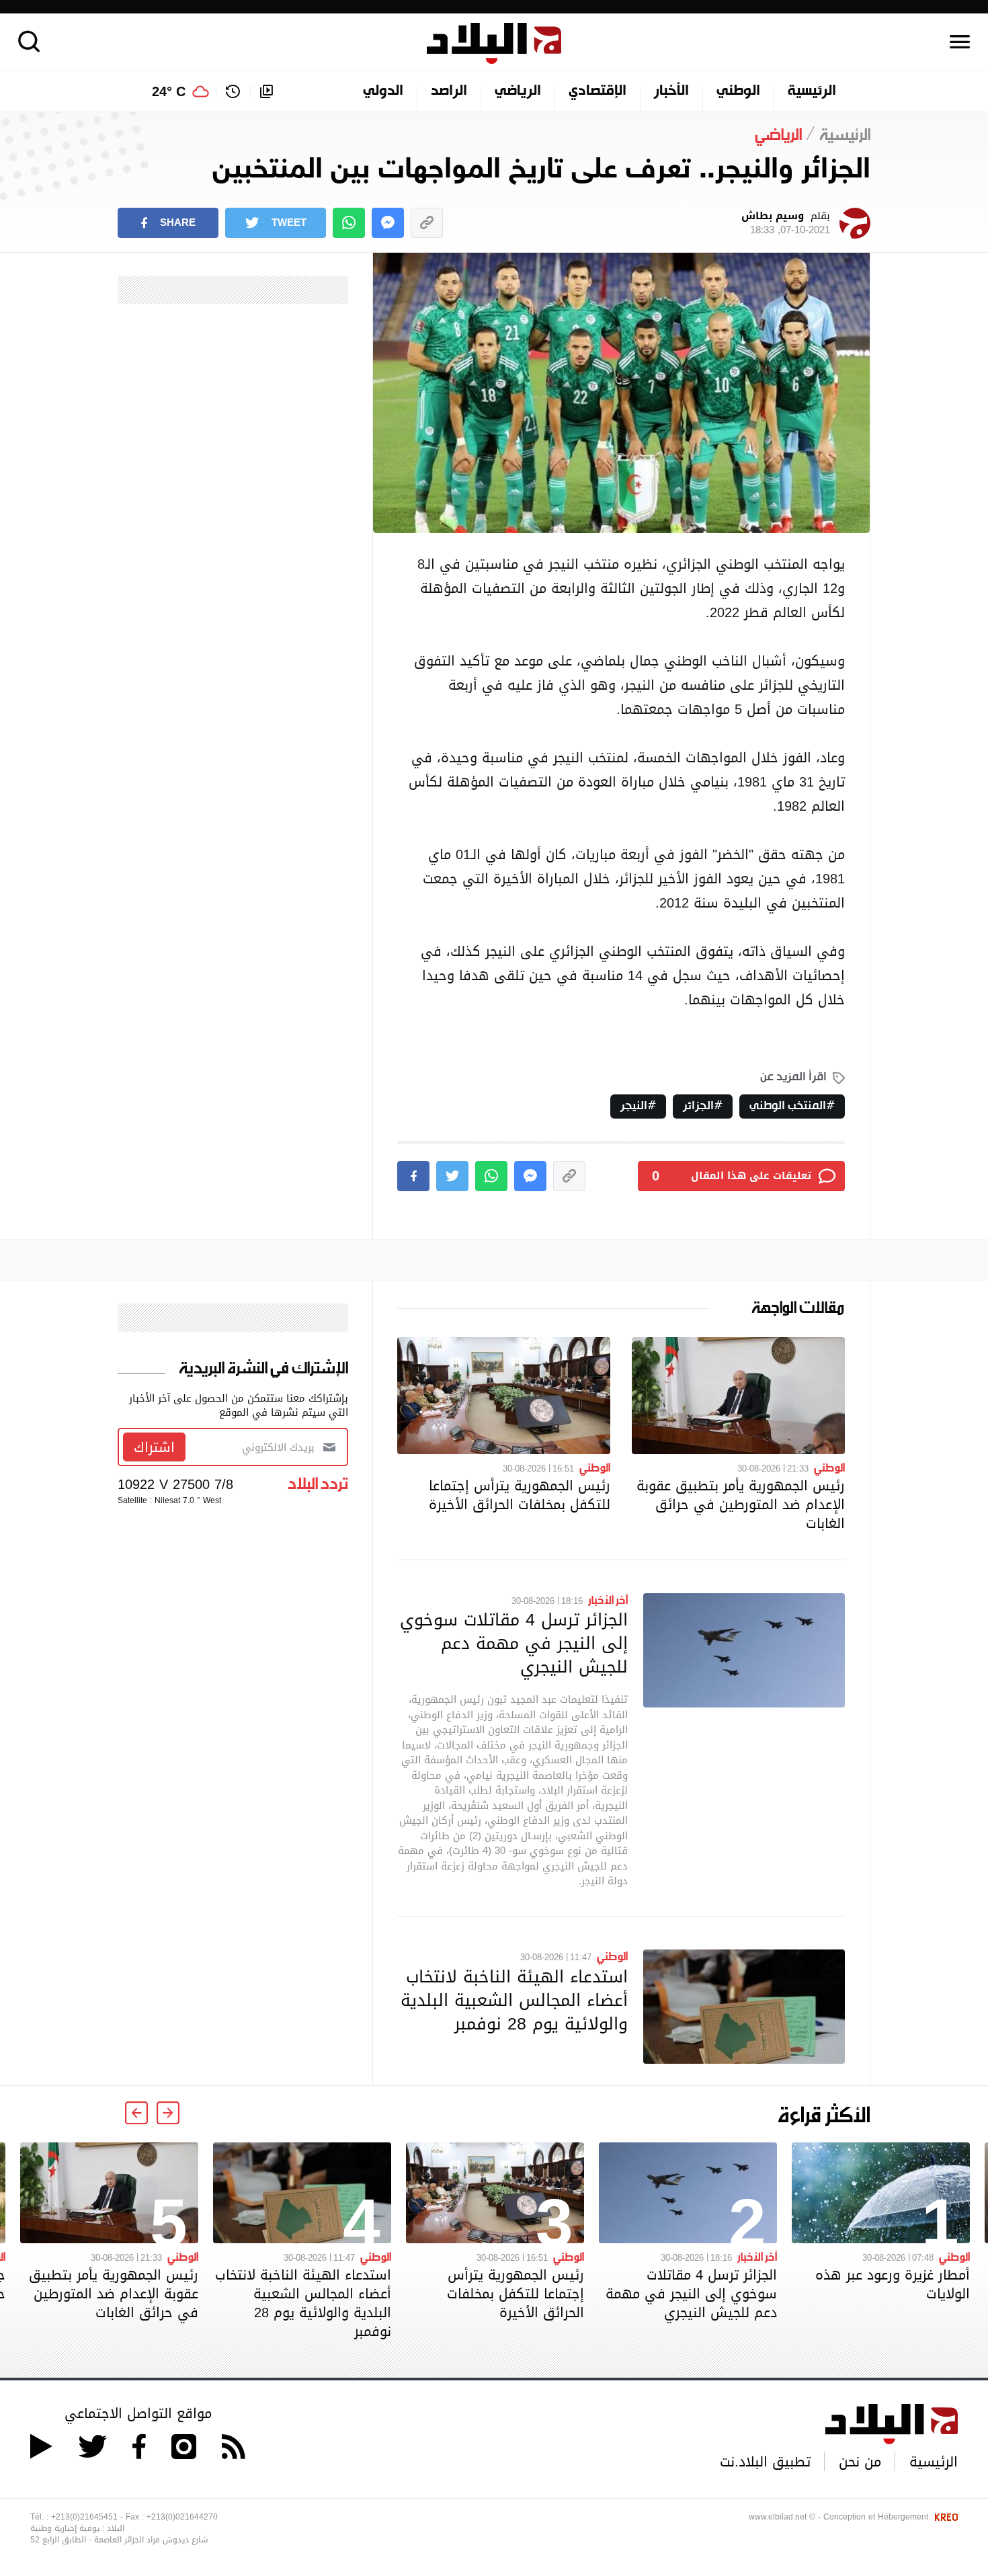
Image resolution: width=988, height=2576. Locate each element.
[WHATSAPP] (349, 223)
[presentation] (168, 2113)
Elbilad (494, 43)
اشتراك (154, 1447)
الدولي (383, 91)
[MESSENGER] (388, 223)
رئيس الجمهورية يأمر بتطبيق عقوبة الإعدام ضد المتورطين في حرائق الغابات (741, 1504)
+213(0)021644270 (182, 2517)
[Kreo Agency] (944, 2517)
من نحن (860, 2462)
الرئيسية (812, 91)
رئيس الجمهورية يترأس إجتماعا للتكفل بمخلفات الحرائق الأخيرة (520, 1495)
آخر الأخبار (608, 1599)
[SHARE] (413, 1176)
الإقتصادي (598, 91)
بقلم (786, 223)
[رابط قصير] (427, 223)
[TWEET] (452, 1176)
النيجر (634, 1106)
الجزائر (698, 1106)
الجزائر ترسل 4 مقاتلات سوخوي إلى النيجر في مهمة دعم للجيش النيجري (514, 1643)
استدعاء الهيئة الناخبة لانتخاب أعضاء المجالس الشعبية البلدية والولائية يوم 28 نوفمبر (514, 2000)
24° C (169, 91)
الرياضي (518, 91)
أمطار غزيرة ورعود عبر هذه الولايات (893, 2284)
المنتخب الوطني (788, 1106)
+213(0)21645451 (84, 2517)
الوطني (738, 91)
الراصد (449, 91)
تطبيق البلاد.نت (765, 2462)
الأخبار (671, 91)
